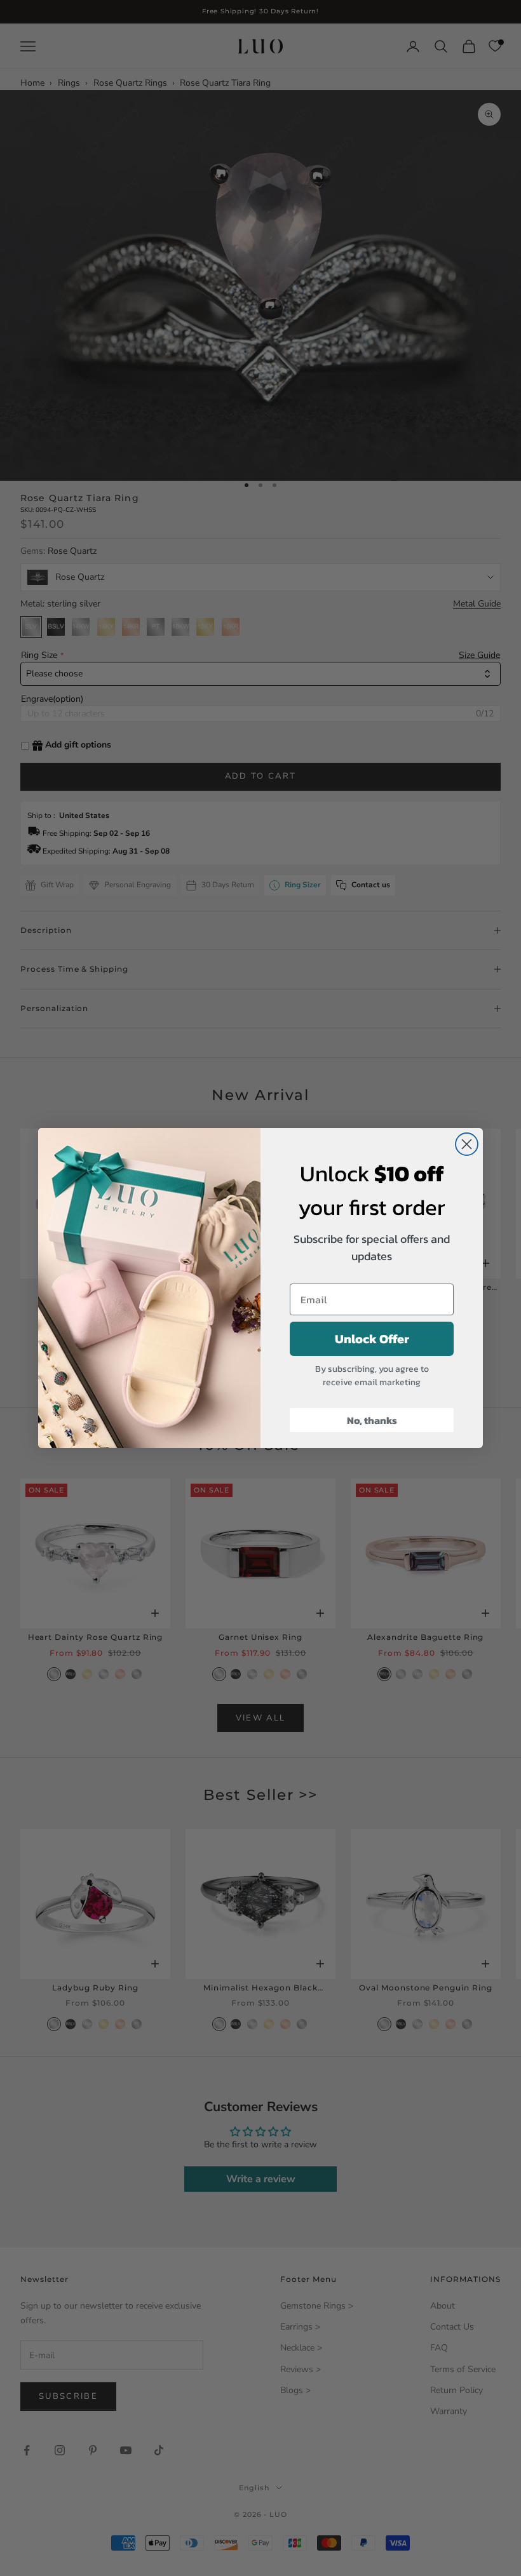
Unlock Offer (372, 1339)
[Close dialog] (467, 1144)
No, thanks (372, 1420)
